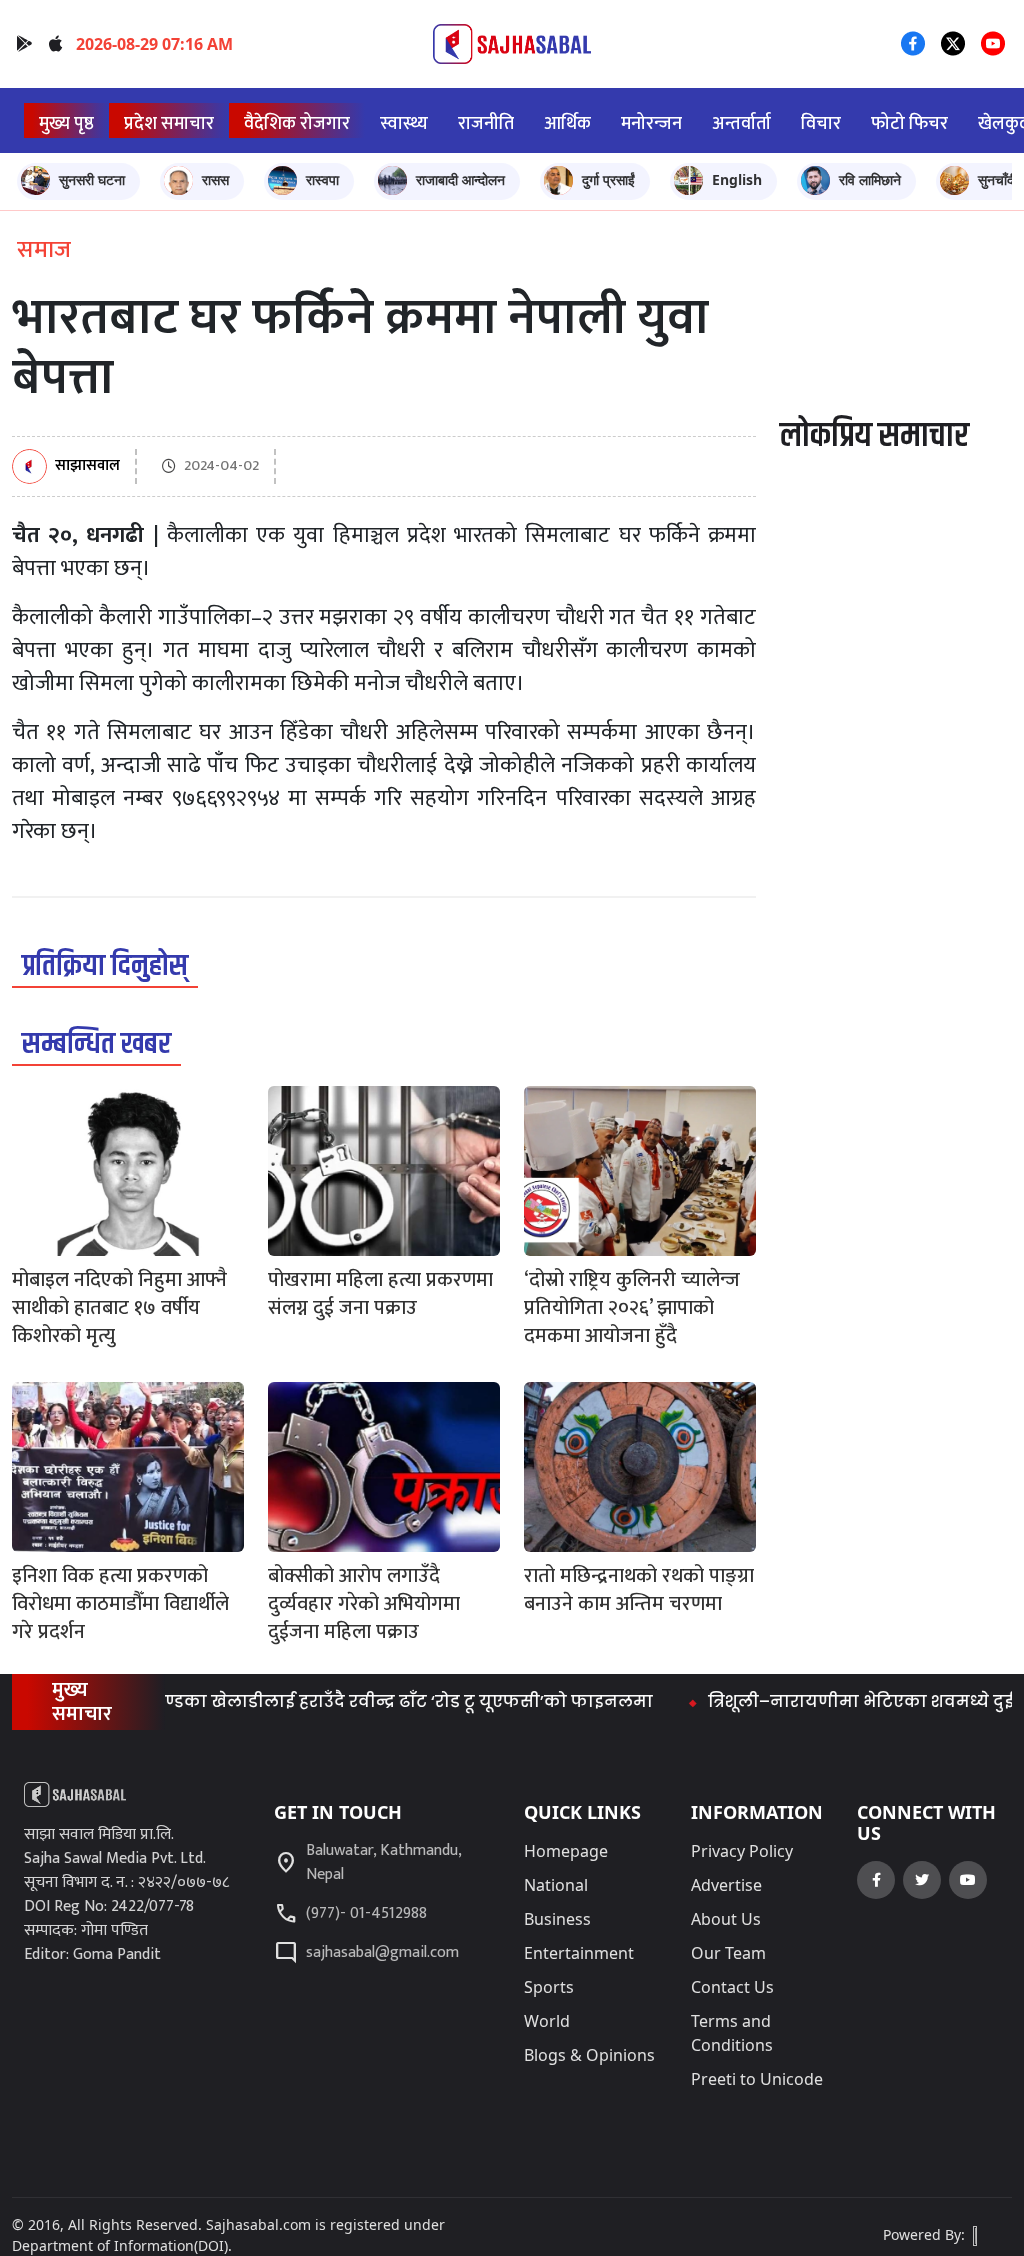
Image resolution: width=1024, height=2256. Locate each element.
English (737, 179)
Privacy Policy (742, 1851)
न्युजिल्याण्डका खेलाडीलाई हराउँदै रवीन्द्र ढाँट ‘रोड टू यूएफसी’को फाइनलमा (333, 1701)
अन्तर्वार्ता (741, 123)
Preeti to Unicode (757, 2079)
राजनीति (486, 123)
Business (557, 1919)
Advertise (726, 1885)
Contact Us (732, 1987)
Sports (549, 1987)
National (556, 1885)
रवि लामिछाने (870, 179)
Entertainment (579, 1953)
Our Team (728, 1953)
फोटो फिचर (909, 123)
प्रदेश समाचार (169, 123)
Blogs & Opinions (589, 2055)
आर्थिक (567, 123)
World (547, 2021)
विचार (821, 123)
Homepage (566, 1851)
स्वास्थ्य (404, 123)
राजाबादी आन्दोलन (460, 179)
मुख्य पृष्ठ (66, 123)
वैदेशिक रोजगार (297, 123)
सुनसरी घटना (92, 179)
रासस (215, 179)
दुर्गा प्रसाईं (608, 179)
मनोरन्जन (651, 123)
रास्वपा (322, 179)
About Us (726, 1919)
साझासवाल (87, 466)
